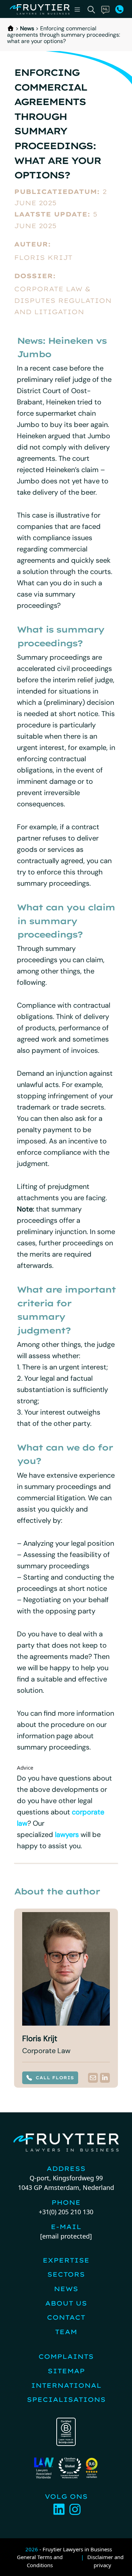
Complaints (66, 2357)
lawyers (67, 1835)
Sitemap (66, 2371)
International (66, 2385)
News (27, 28)
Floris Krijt (43, 258)
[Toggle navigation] (77, 10)
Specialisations (66, 2400)
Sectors (66, 2274)
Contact (66, 2317)
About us (66, 2303)
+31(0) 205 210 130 (66, 2212)
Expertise (66, 2260)
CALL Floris (55, 2078)
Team (66, 2332)
